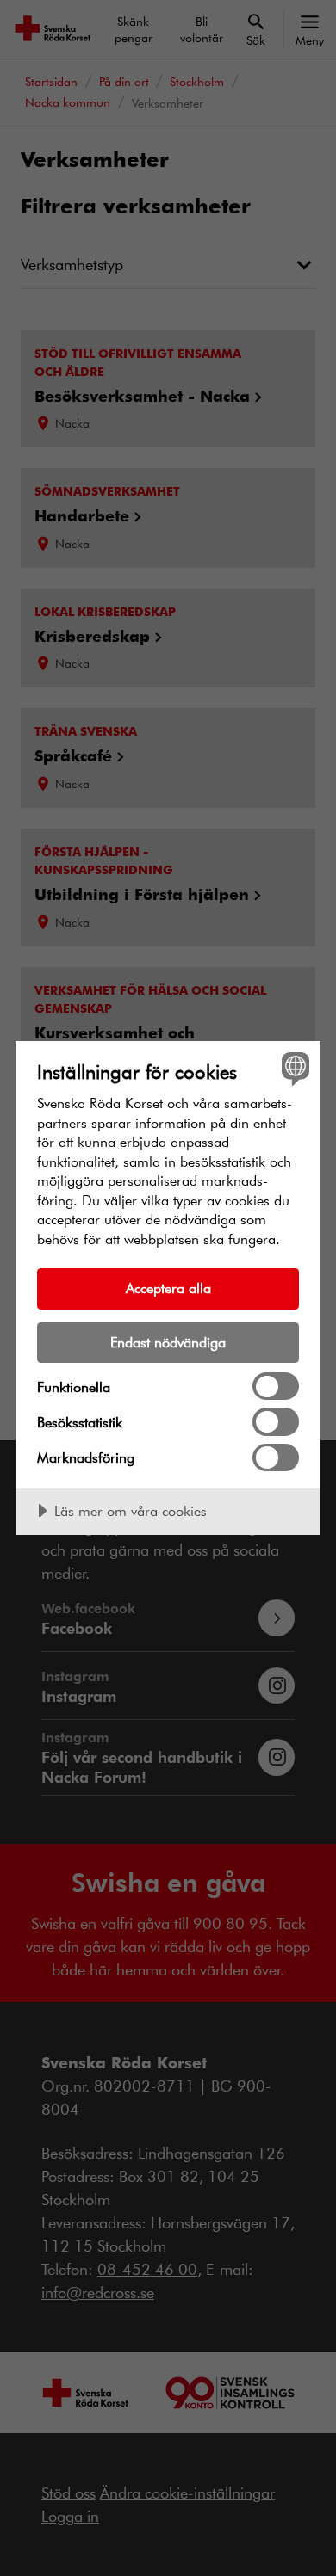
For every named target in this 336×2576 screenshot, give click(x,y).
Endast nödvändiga (168, 1342)
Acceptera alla (168, 1288)
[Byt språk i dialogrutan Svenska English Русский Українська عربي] (293, 1068)
